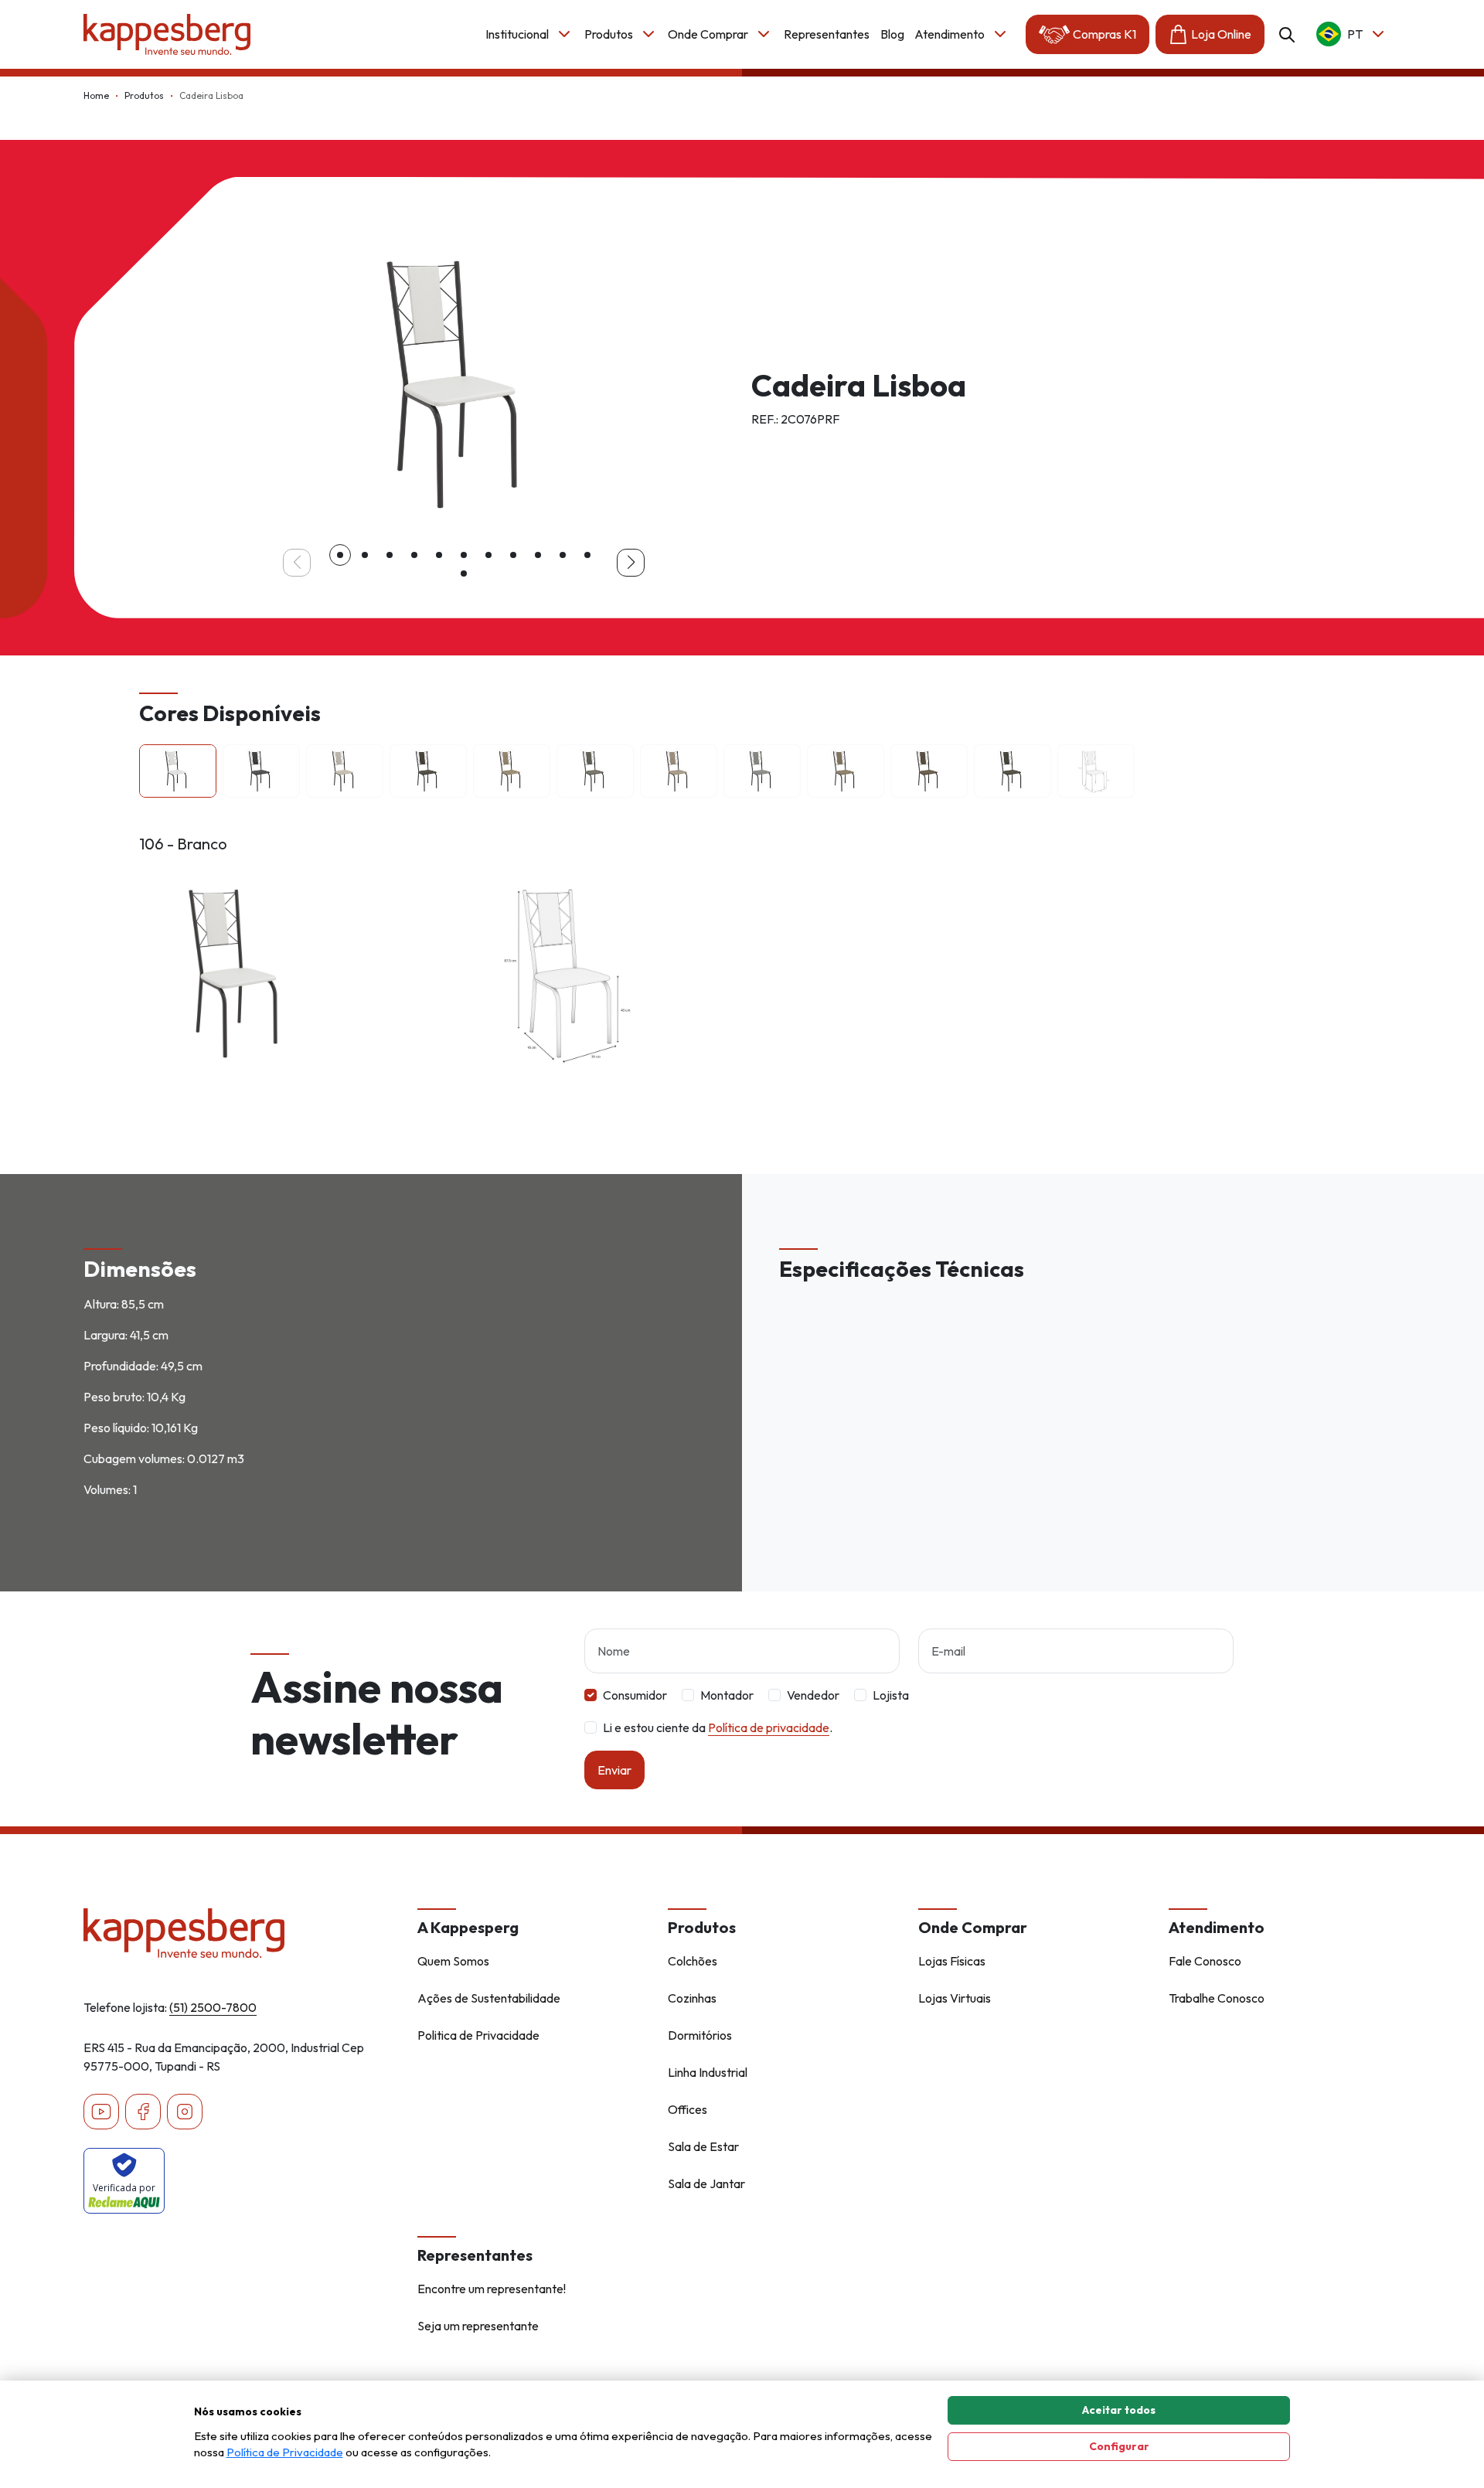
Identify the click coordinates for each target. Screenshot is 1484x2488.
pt (1355, 34)
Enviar (614, 1770)
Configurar (1119, 2446)
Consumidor (635, 1695)
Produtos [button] (609, 34)
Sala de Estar (703, 2146)
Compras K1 (1104, 34)
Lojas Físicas (952, 1961)
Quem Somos (453, 1961)
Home (96, 95)
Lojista (891, 1695)
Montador (727, 1695)
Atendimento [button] (950, 34)
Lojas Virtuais (955, 1998)
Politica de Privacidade (478, 2035)
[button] (340, 555)
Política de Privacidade (285, 2452)
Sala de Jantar (706, 2183)
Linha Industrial (708, 2072)
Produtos (144, 95)
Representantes (827, 34)
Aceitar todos (1119, 2410)
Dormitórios (700, 2035)
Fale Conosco (1205, 1961)
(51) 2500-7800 (213, 2007)
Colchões (693, 1961)
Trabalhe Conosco (1217, 1998)
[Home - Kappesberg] (241, 1933)
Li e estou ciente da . (718, 1727)
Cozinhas (692, 1998)
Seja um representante (478, 2326)
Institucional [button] (517, 34)
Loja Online (1221, 34)
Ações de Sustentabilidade (489, 1998)
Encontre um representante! (492, 2289)
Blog (892, 34)
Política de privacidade (769, 1727)
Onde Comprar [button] (708, 34)
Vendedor (813, 1695)
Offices (688, 2109)
